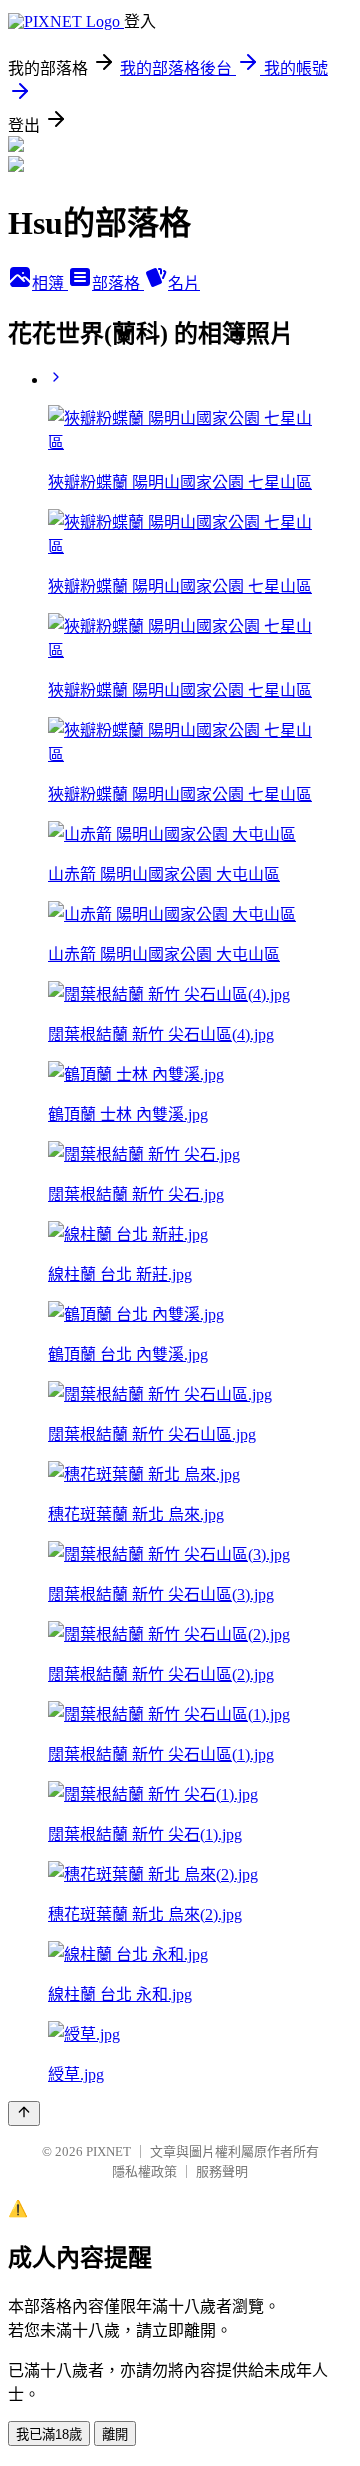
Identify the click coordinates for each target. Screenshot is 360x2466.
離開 (115, 2434)
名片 (184, 283)
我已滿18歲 (49, 2434)
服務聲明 (222, 2171)
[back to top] (24, 2113)
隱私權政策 (144, 2171)
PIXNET (108, 2151)
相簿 (50, 283)
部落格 (118, 283)
